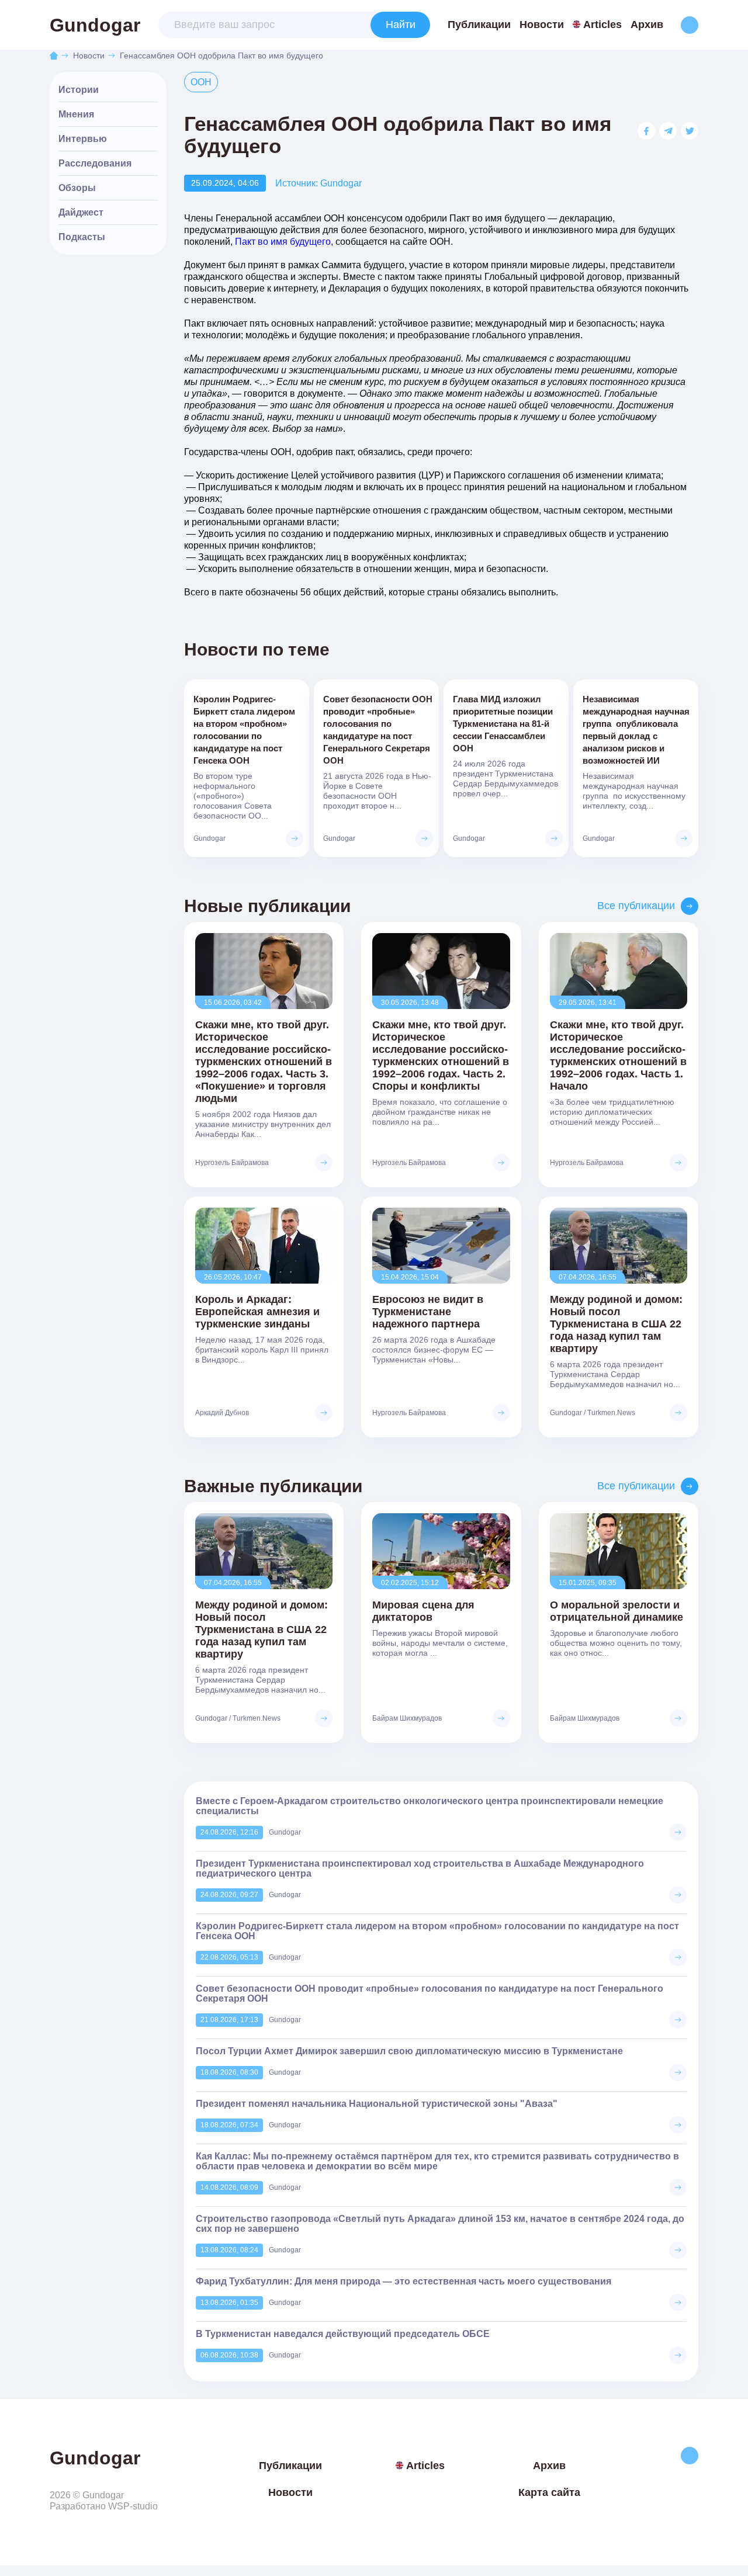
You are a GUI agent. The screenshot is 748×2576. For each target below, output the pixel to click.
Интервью (83, 139)
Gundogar (95, 25)
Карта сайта (549, 2492)
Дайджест (81, 212)
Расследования (95, 163)
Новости (542, 25)
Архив (647, 25)
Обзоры (77, 188)
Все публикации (636, 906)
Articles (602, 25)
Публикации (479, 25)
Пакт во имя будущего (283, 242)
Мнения (76, 114)
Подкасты (82, 237)
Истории (79, 90)
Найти (401, 25)
